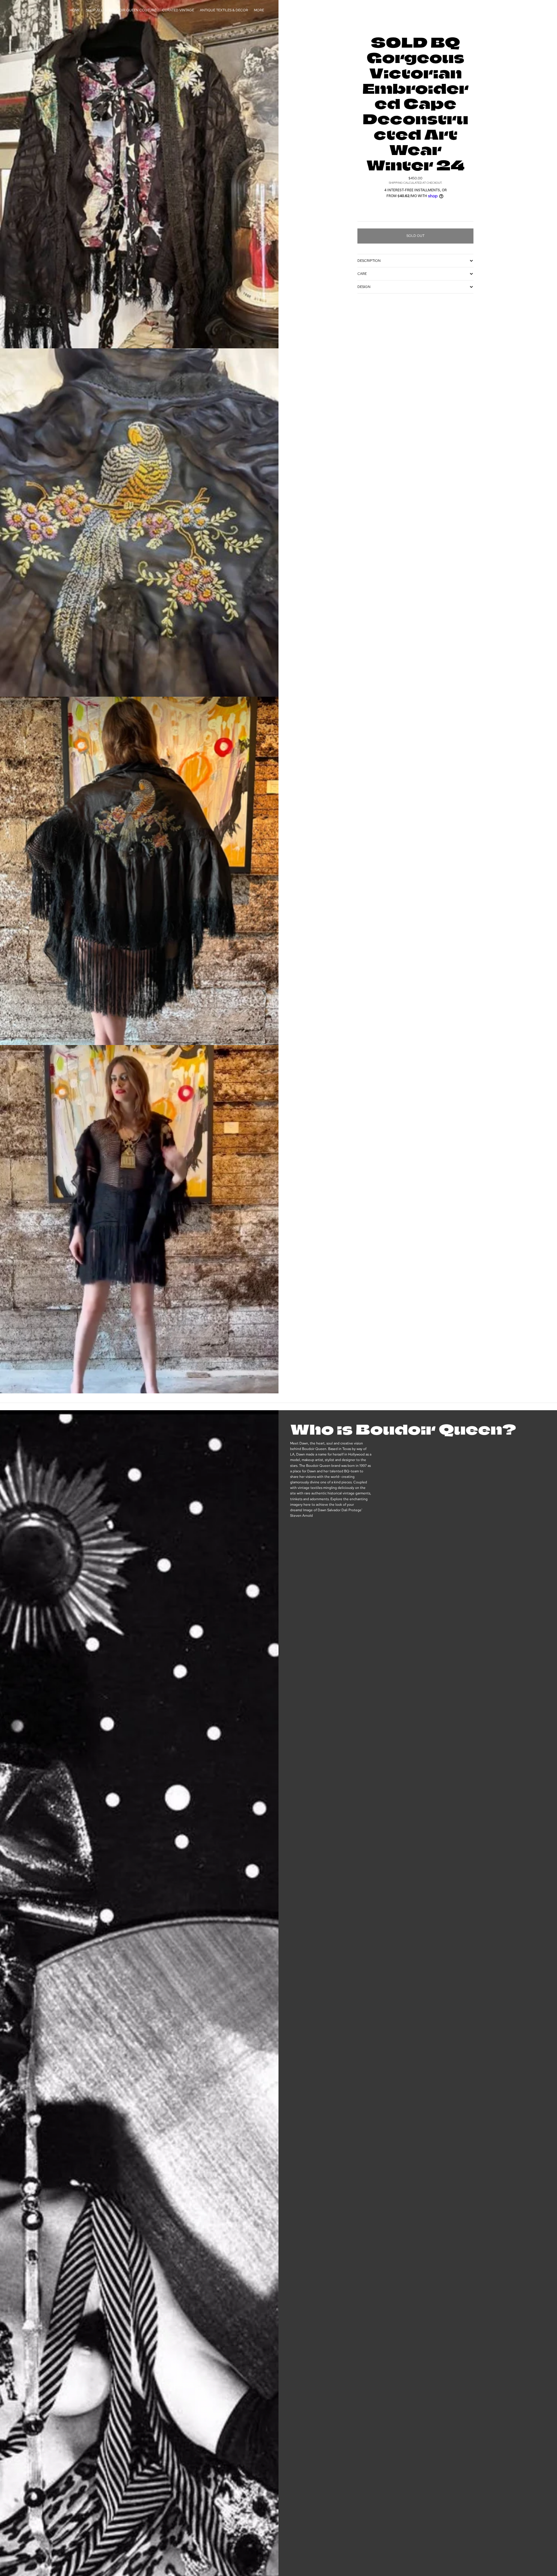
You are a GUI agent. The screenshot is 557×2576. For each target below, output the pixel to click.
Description (369, 261)
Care (362, 274)
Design (364, 287)
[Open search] (456, 10)
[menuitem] (259, 10)
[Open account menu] (468, 10)
